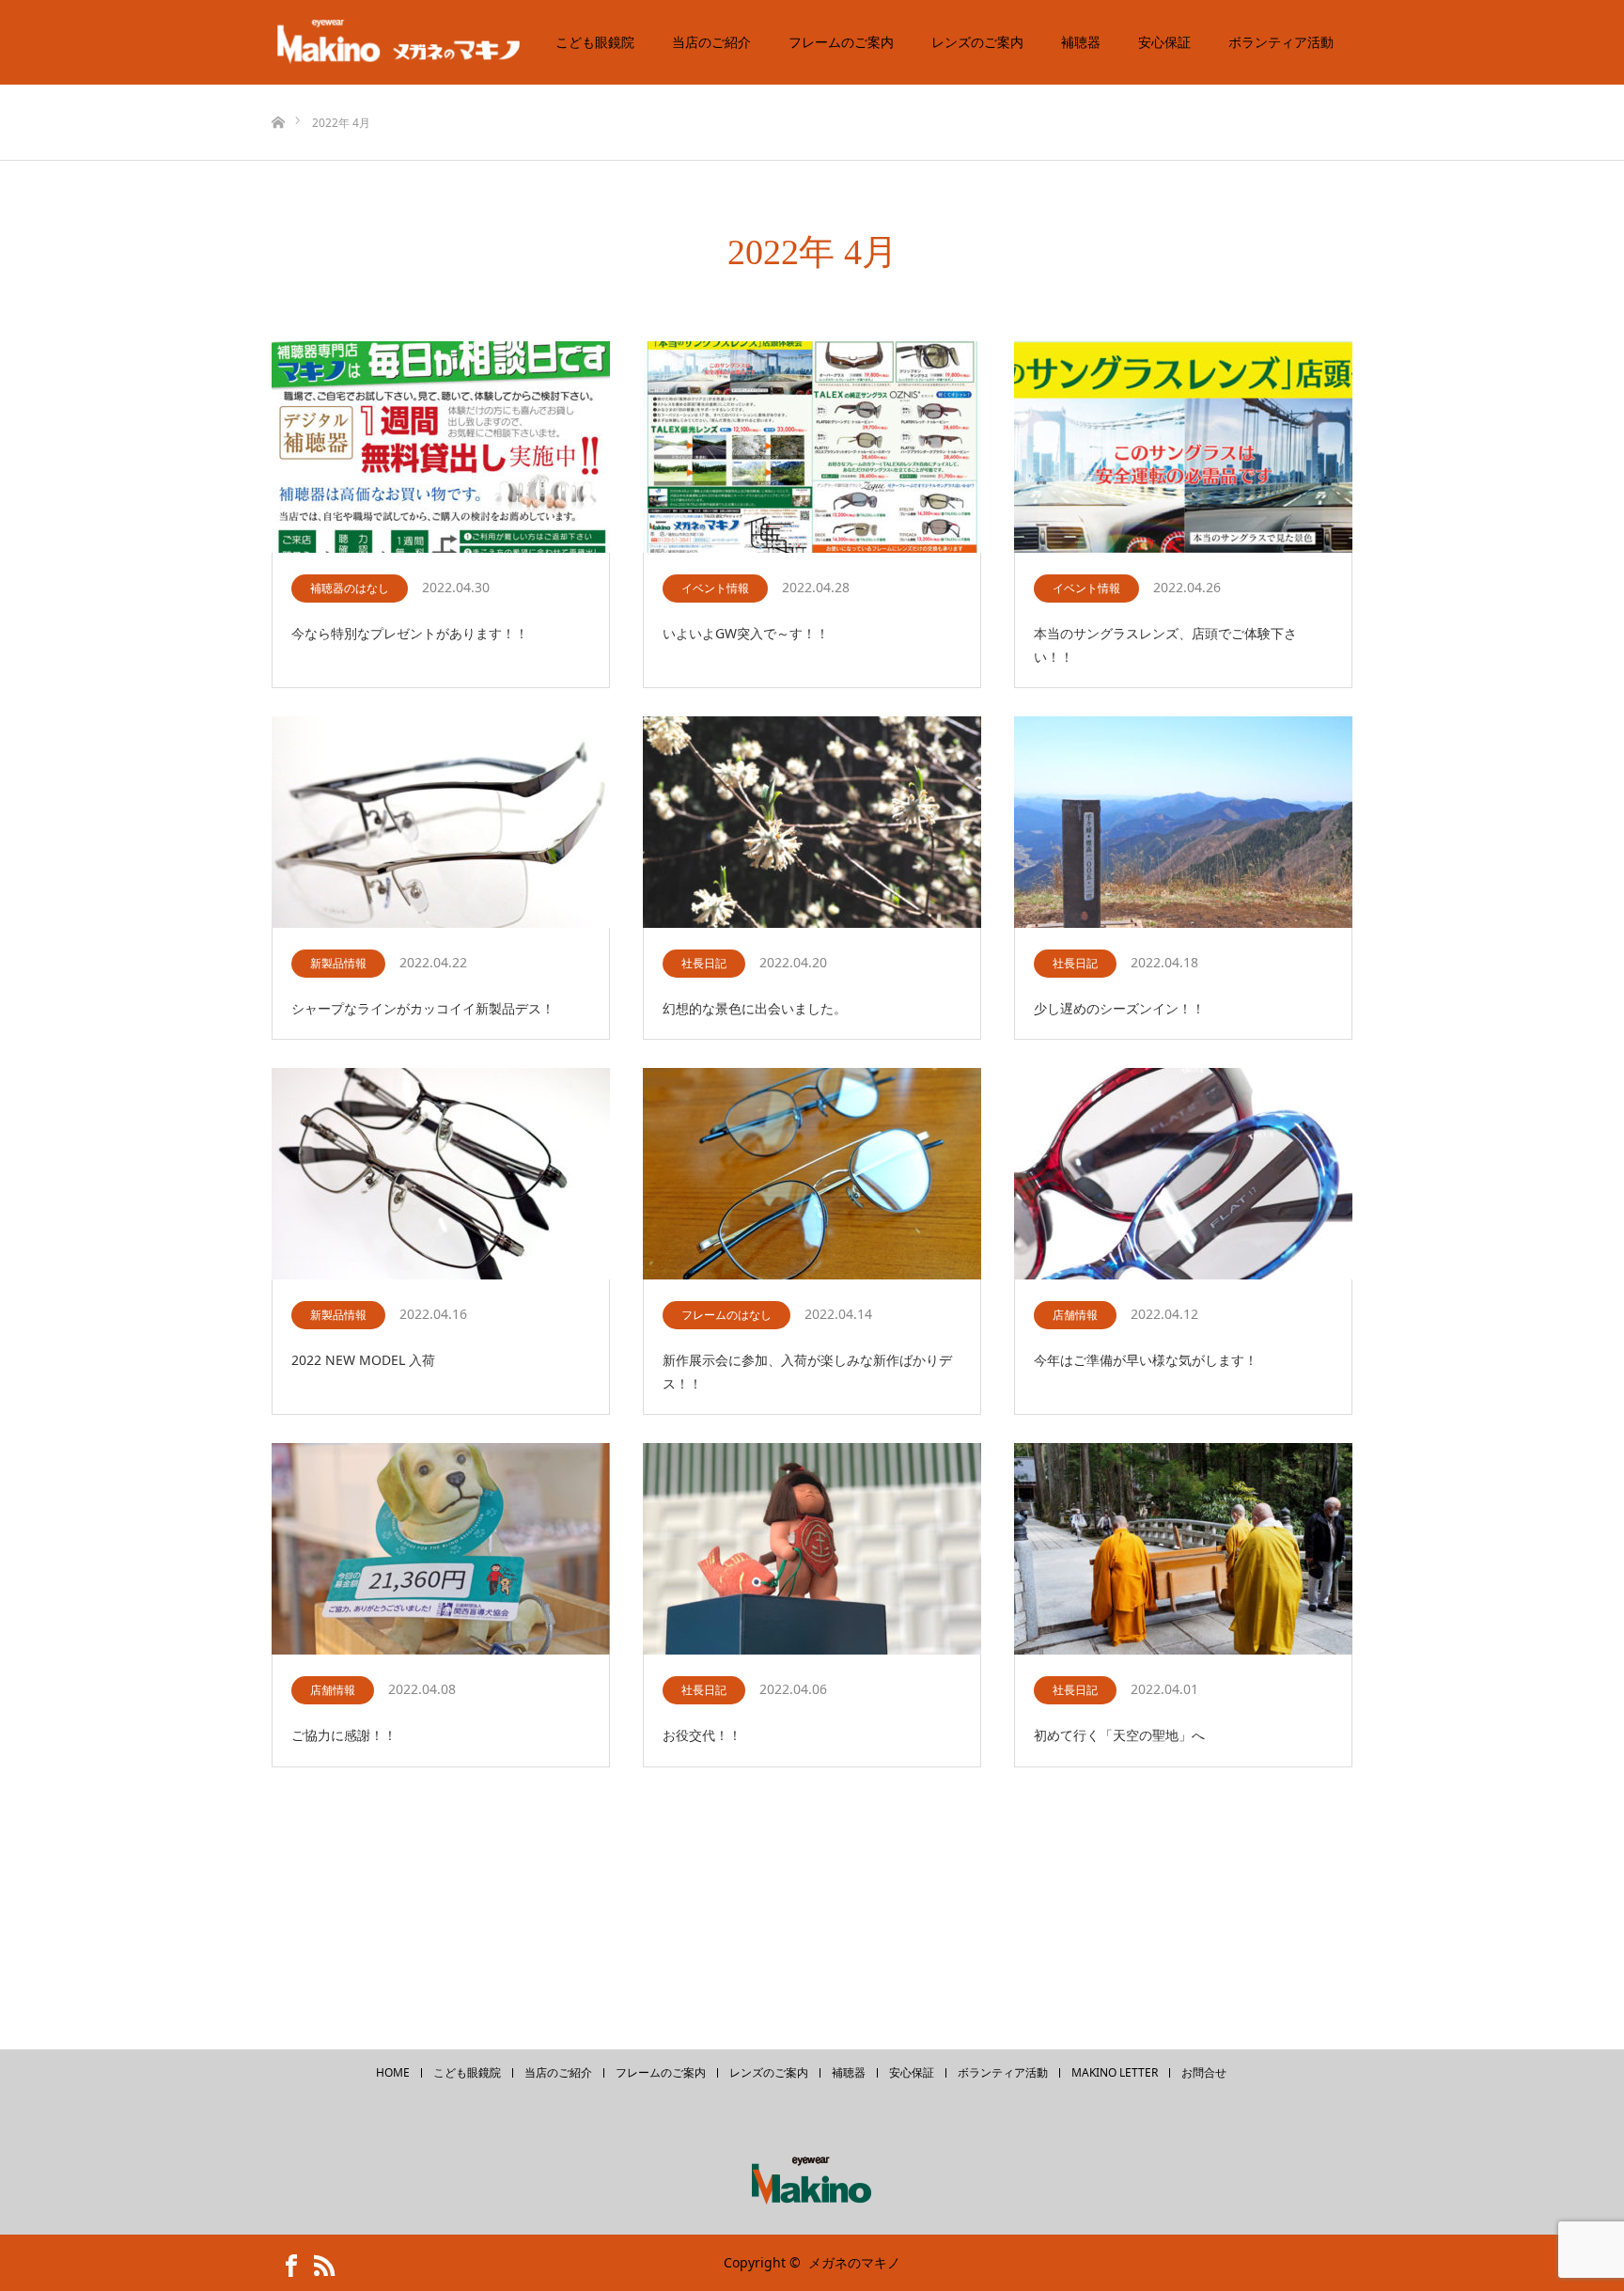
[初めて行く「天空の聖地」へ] (1183, 1550)
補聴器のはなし (350, 588)
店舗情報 (1075, 1315)
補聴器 (1081, 42)
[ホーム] (278, 92)
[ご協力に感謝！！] (441, 1550)
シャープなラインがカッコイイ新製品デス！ (423, 1008)
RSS (319, 2262)
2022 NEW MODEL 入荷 (363, 1360)
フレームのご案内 (841, 42)
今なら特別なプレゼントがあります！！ (410, 633)
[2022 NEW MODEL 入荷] (441, 1175)
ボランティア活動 (1281, 42)
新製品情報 (338, 963)
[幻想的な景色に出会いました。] (812, 823)
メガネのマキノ (854, 2262)
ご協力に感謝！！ (344, 1735)
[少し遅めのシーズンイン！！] (1183, 823)
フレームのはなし (726, 1315)
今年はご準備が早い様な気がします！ (1146, 1360)
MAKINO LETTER (1115, 2073)
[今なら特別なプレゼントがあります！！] (441, 448)
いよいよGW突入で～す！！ (746, 633)
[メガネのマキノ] (413, 42)
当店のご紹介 (711, 42)
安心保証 (1164, 42)
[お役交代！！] (812, 1550)
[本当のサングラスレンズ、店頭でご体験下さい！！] (1183, 448)
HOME (393, 2073)
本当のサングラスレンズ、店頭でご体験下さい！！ (1165, 645)
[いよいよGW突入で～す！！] (812, 448)
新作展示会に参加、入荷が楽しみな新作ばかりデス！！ (807, 1372)
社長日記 (704, 963)
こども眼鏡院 (595, 42)
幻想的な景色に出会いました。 (755, 1008)
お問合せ (1204, 2073)
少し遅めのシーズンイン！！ (1119, 1008)
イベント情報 (715, 588)
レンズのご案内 (977, 42)
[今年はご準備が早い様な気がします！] (1183, 1175)
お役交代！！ (702, 1735)
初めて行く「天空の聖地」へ (1119, 1735)
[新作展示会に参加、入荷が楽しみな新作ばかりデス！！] (812, 1175)
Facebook (286, 2262)
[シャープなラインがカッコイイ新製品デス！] (441, 823)
